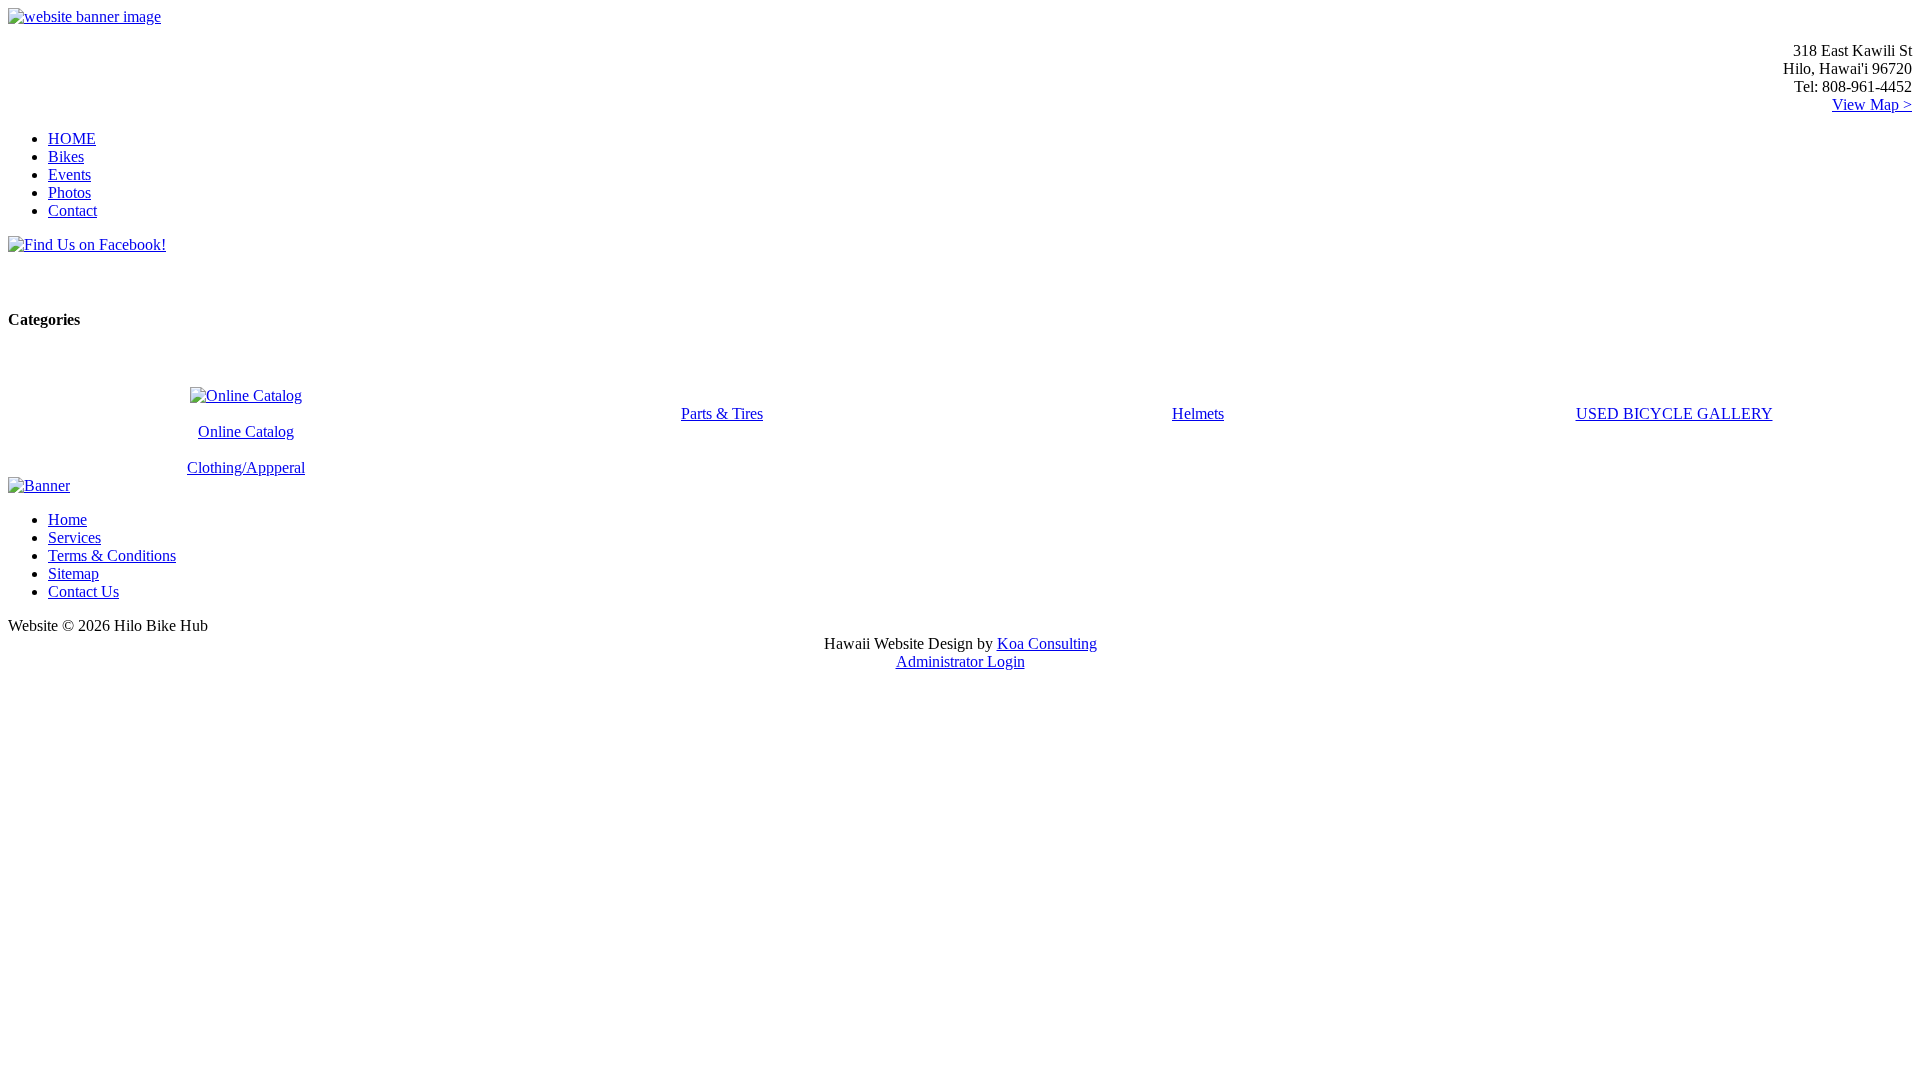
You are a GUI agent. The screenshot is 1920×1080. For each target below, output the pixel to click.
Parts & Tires (722, 413)
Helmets (1198, 413)
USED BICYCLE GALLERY (1674, 413)
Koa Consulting (1047, 643)
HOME (72, 138)
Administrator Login (960, 661)
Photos (69, 192)
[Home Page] (84, 16)
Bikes (66, 156)
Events (69, 174)
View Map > (1872, 104)
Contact (72, 210)
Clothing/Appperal (246, 467)
